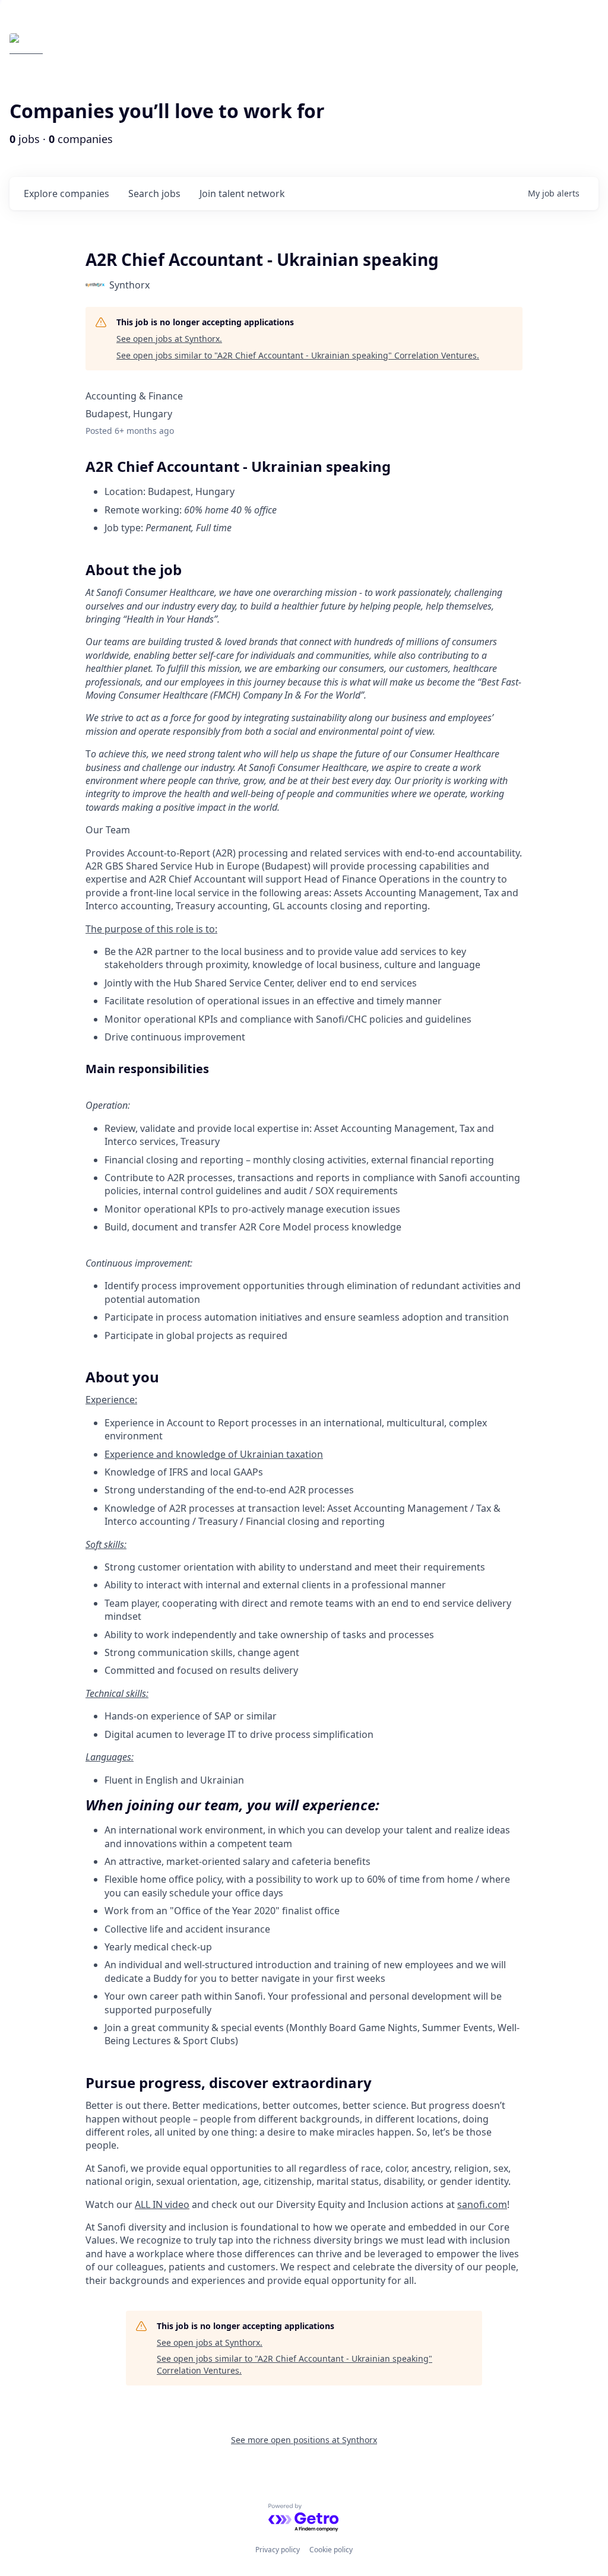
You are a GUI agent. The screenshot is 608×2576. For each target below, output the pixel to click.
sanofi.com (482, 2204)
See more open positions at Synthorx (304, 2440)
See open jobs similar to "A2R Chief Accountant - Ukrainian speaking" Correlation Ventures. (298, 355)
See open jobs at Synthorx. (169, 339)
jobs (154, 193)
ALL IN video (162, 2204)
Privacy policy (278, 2550)
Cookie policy (331, 2550)
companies (66, 193)
